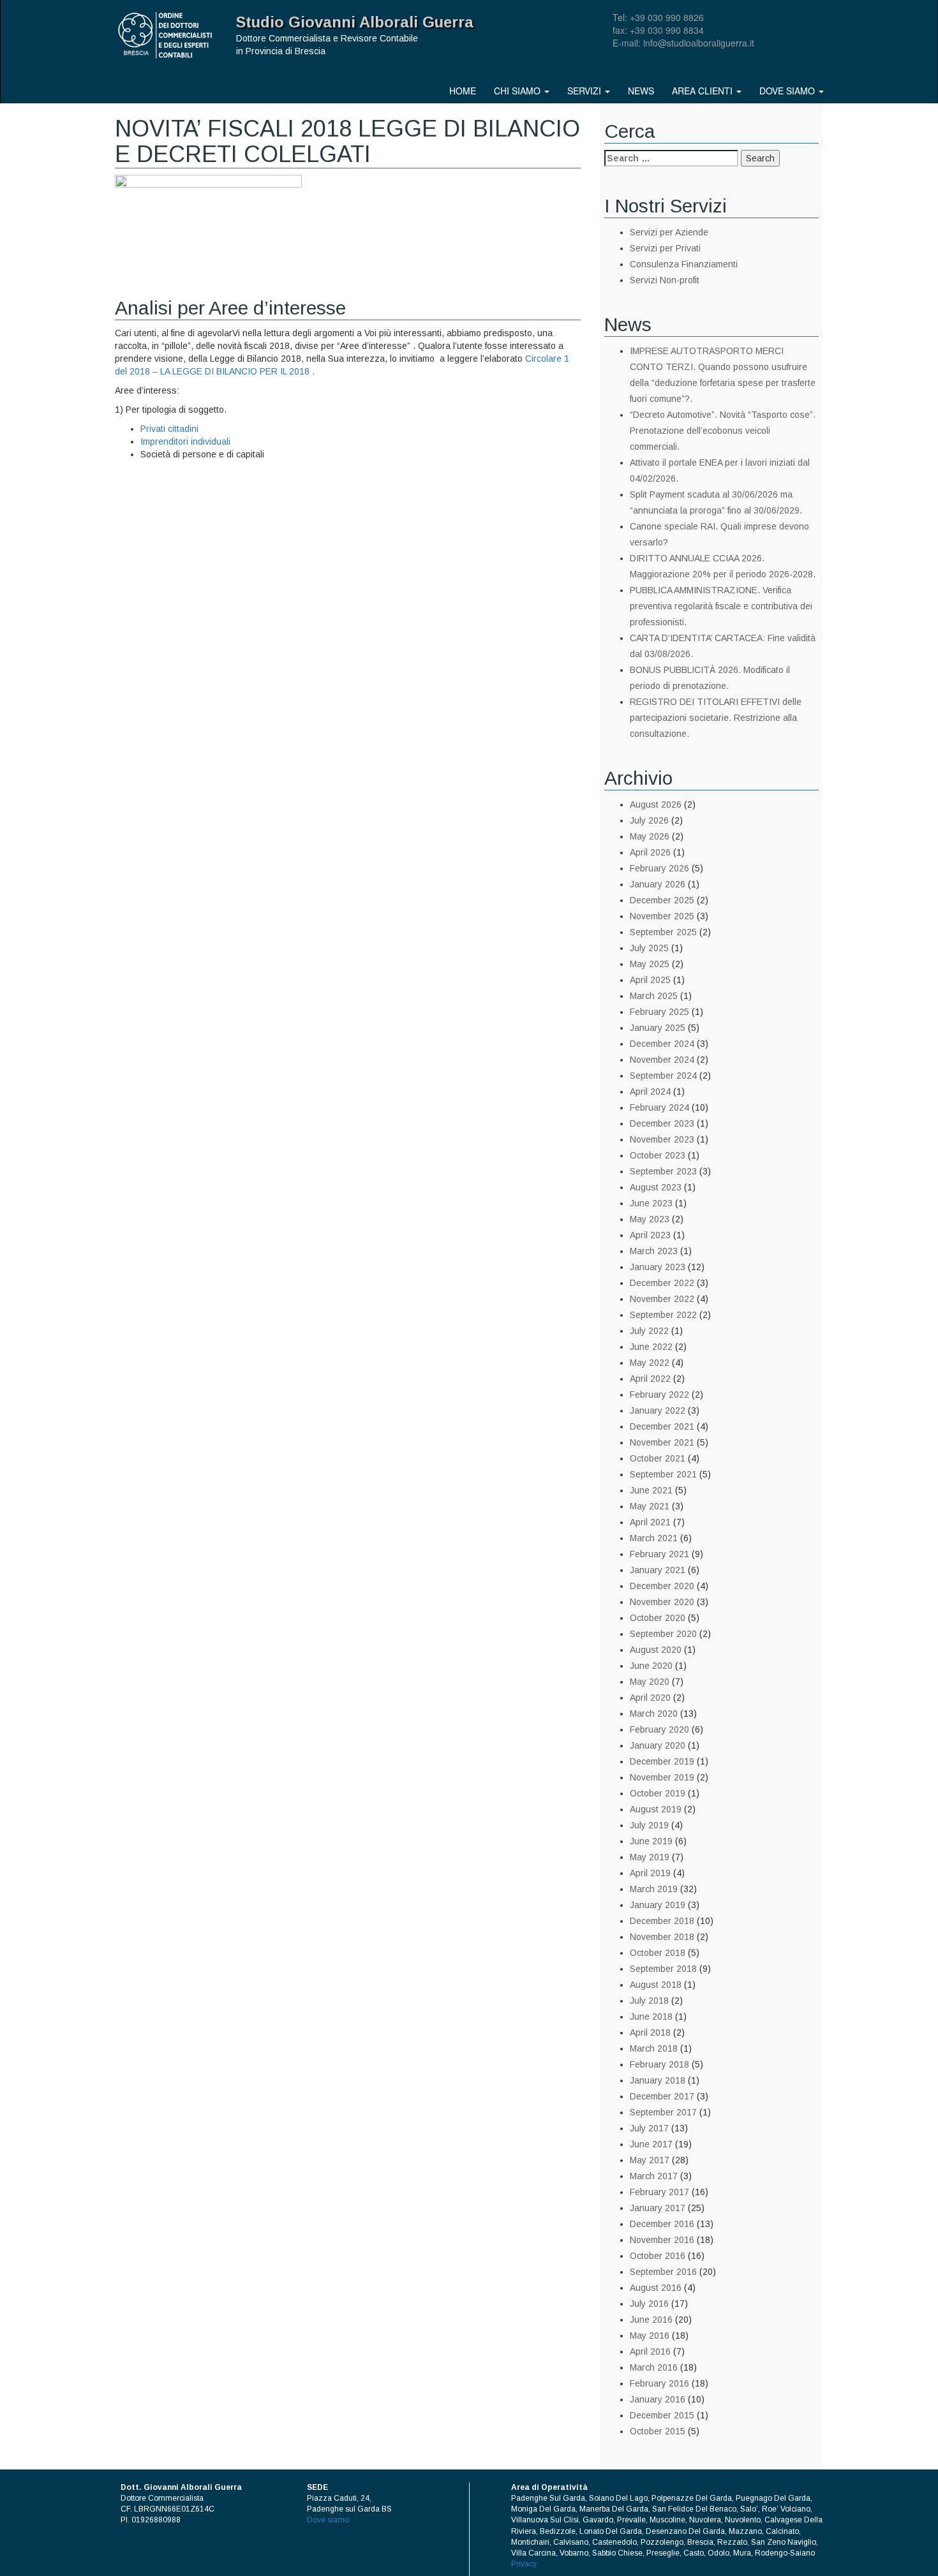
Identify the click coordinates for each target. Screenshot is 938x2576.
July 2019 (649, 1825)
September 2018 (663, 1969)
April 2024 (650, 1092)
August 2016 (656, 2288)
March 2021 (654, 1538)
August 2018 (656, 1985)
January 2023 (658, 1267)
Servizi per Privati (665, 248)
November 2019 (662, 1777)
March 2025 (654, 996)
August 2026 (656, 804)
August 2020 (656, 1650)
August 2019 (656, 1809)
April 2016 (650, 2351)
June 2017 (651, 2144)
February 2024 (659, 1107)
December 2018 (662, 1921)
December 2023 (662, 1123)
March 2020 (654, 1714)
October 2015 (658, 2431)
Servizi (585, 91)
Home (463, 91)
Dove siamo (788, 91)
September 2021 (663, 1474)
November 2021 (662, 1442)
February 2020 (659, 1729)
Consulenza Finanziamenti (684, 264)
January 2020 (658, 1745)
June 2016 (651, 2320)
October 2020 (658, 1618)
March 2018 (654, 2048)
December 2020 (662, 1586)
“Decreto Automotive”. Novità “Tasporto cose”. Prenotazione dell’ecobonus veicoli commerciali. (723, 431)
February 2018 (659, 2064)
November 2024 (662, 1060)
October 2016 (658, 2256)
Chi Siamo (518, 91)
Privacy (524, 2564)
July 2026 (649, 820)
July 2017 (649, 2128)
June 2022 (651, 1347)
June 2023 (651, 1203)
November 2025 (662, 916)
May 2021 (650, 1506)
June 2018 (651, 2017)
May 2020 (650, 1682)
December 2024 (662, 1044)
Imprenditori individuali (185, 441)
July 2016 (649, 2304)
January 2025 (658, 1028)
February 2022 (659, 1395)
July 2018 (649, 2001)
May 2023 (650, 1219)
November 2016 (662, 2240)
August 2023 (656, 1187)
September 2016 (663, 2272)
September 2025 (663, 932)
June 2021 (651, 1490)
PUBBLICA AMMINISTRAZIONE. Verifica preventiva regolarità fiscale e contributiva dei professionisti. (721, 606)
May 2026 (650, 836)
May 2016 (650, 2335)
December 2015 (662, 2415)
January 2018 (658, 2080)
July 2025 (649, 948)
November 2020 (662, 1602)
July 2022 (649, 1331)
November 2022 (662, 1299)
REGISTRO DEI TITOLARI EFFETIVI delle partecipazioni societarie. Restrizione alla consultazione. (716, 718)
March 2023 (654, 1251)
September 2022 (663, 1315)
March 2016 (654, 2367)
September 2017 (663, 2112)
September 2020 (663, 1634)
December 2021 (662, 1426)
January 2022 (658, 1410)
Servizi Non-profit (665, 280)
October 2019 (658, 1793)
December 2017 (662, 2096)
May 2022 (650, 1363)
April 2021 (650, 1522)
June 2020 (651, 1666)
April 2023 (650, 1235)
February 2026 (659, 868)
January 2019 (658, 1905)
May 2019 (650, 1857)
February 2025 (659, 1012)
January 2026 (658, 884)
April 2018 (650, 2032)
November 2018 (662, 1937)
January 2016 (658, 2399)
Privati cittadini (169, 429)
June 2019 (651, 1841)
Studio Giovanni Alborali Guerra (355, 22)
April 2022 (650, 1379)
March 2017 (654, 2176)
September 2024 (663, 1076)
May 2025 (650, 964)
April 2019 (650, 1873)
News (641, 91)
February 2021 (659, 1554)
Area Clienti (703, 91)
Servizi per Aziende (669, 232)
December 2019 (662, 1761)
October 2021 (658, 1458)
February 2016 (659, 2383)
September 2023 (663, 1171)
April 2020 (650, 1698)
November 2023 (662, 1139)
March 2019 (654, 1889)
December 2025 (662, 900)
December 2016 (662, 2224)
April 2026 (650, 852)
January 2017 (658, 2208)
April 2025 (650, 980)
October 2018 (658, 1953)
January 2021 (658, 1570)
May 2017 (650, 2160)
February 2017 (659, 2192)
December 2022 (662, 1283)
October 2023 (658, 1155)
